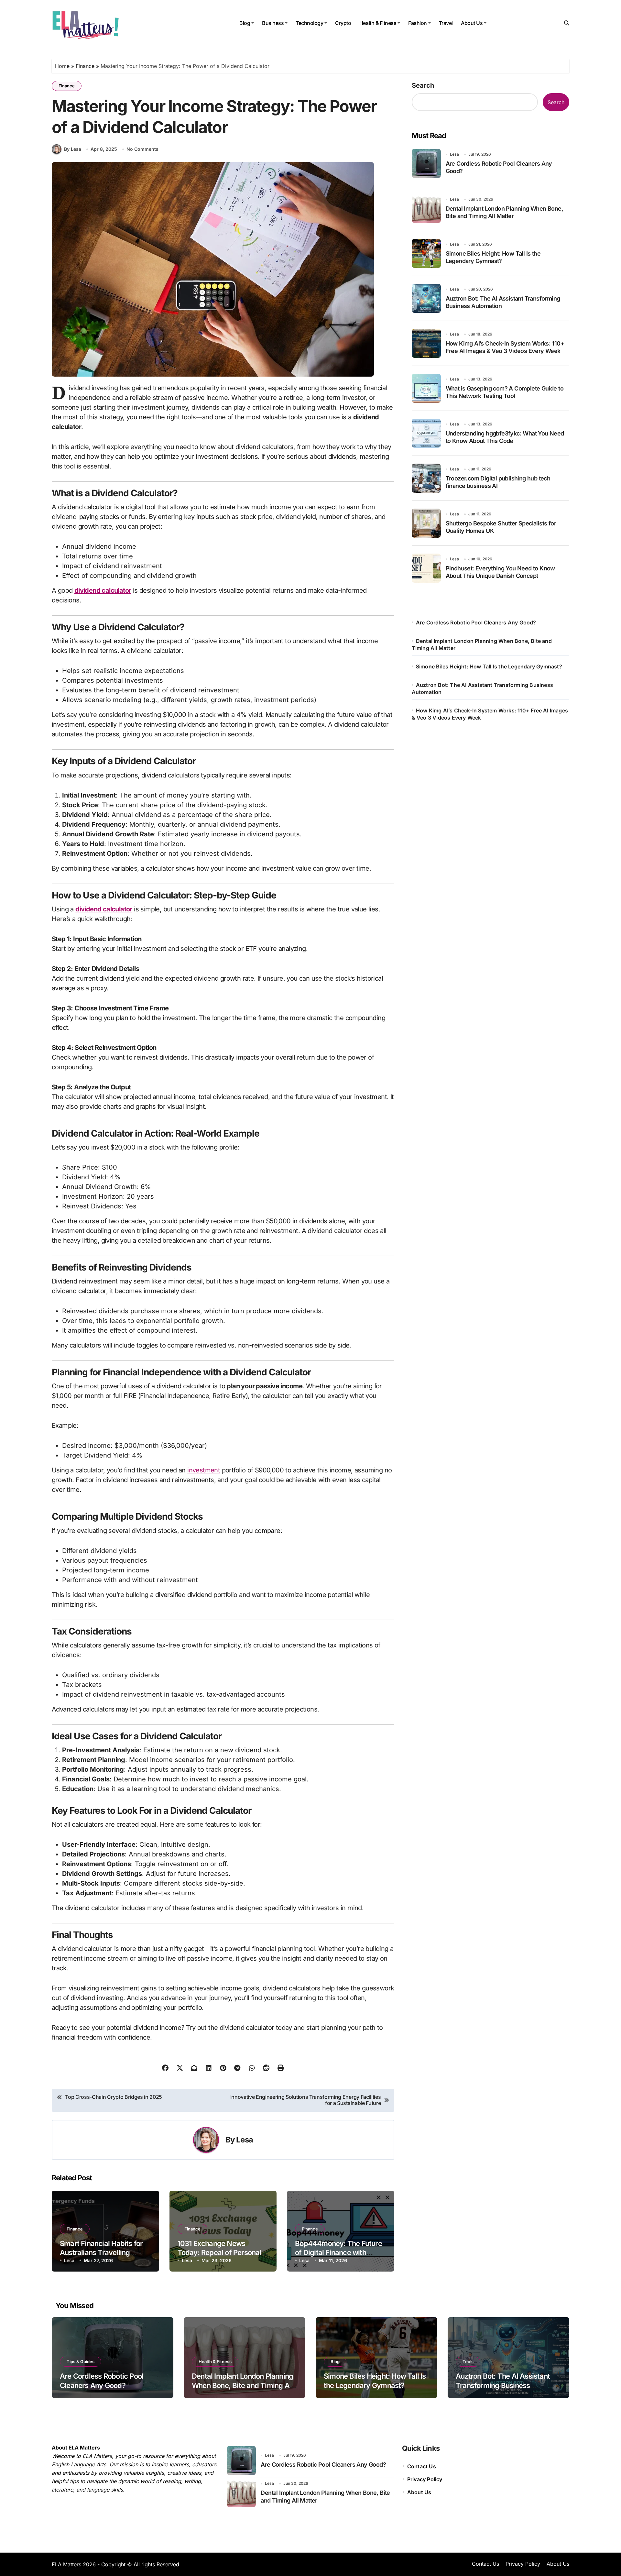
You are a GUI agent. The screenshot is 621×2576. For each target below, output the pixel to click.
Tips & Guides (81, 2361)
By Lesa (73, 149)
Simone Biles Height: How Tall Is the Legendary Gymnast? (489, 666)
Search (423, 85)
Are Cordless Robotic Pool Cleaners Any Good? (476, 622)
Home (62, 66)
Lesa (245, 2140)
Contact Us (422, 2466)
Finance (85, 66)
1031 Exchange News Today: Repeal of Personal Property (219, 2253)
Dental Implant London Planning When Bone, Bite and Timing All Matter (242, 2385)
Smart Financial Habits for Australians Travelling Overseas (101, 2253)
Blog (245, 23)
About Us (472, 23)
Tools (468, 2361)
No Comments (142, 149)
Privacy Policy (425, 2479)
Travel (446, 23)
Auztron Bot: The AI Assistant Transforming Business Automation (503, 2385)
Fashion (418, 23)
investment (204, 1470)
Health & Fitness (378, 23)
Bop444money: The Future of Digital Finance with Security (338, 2253)
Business (273, 23)
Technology (309, 23)
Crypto (343, 23)
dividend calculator (103, 590)
